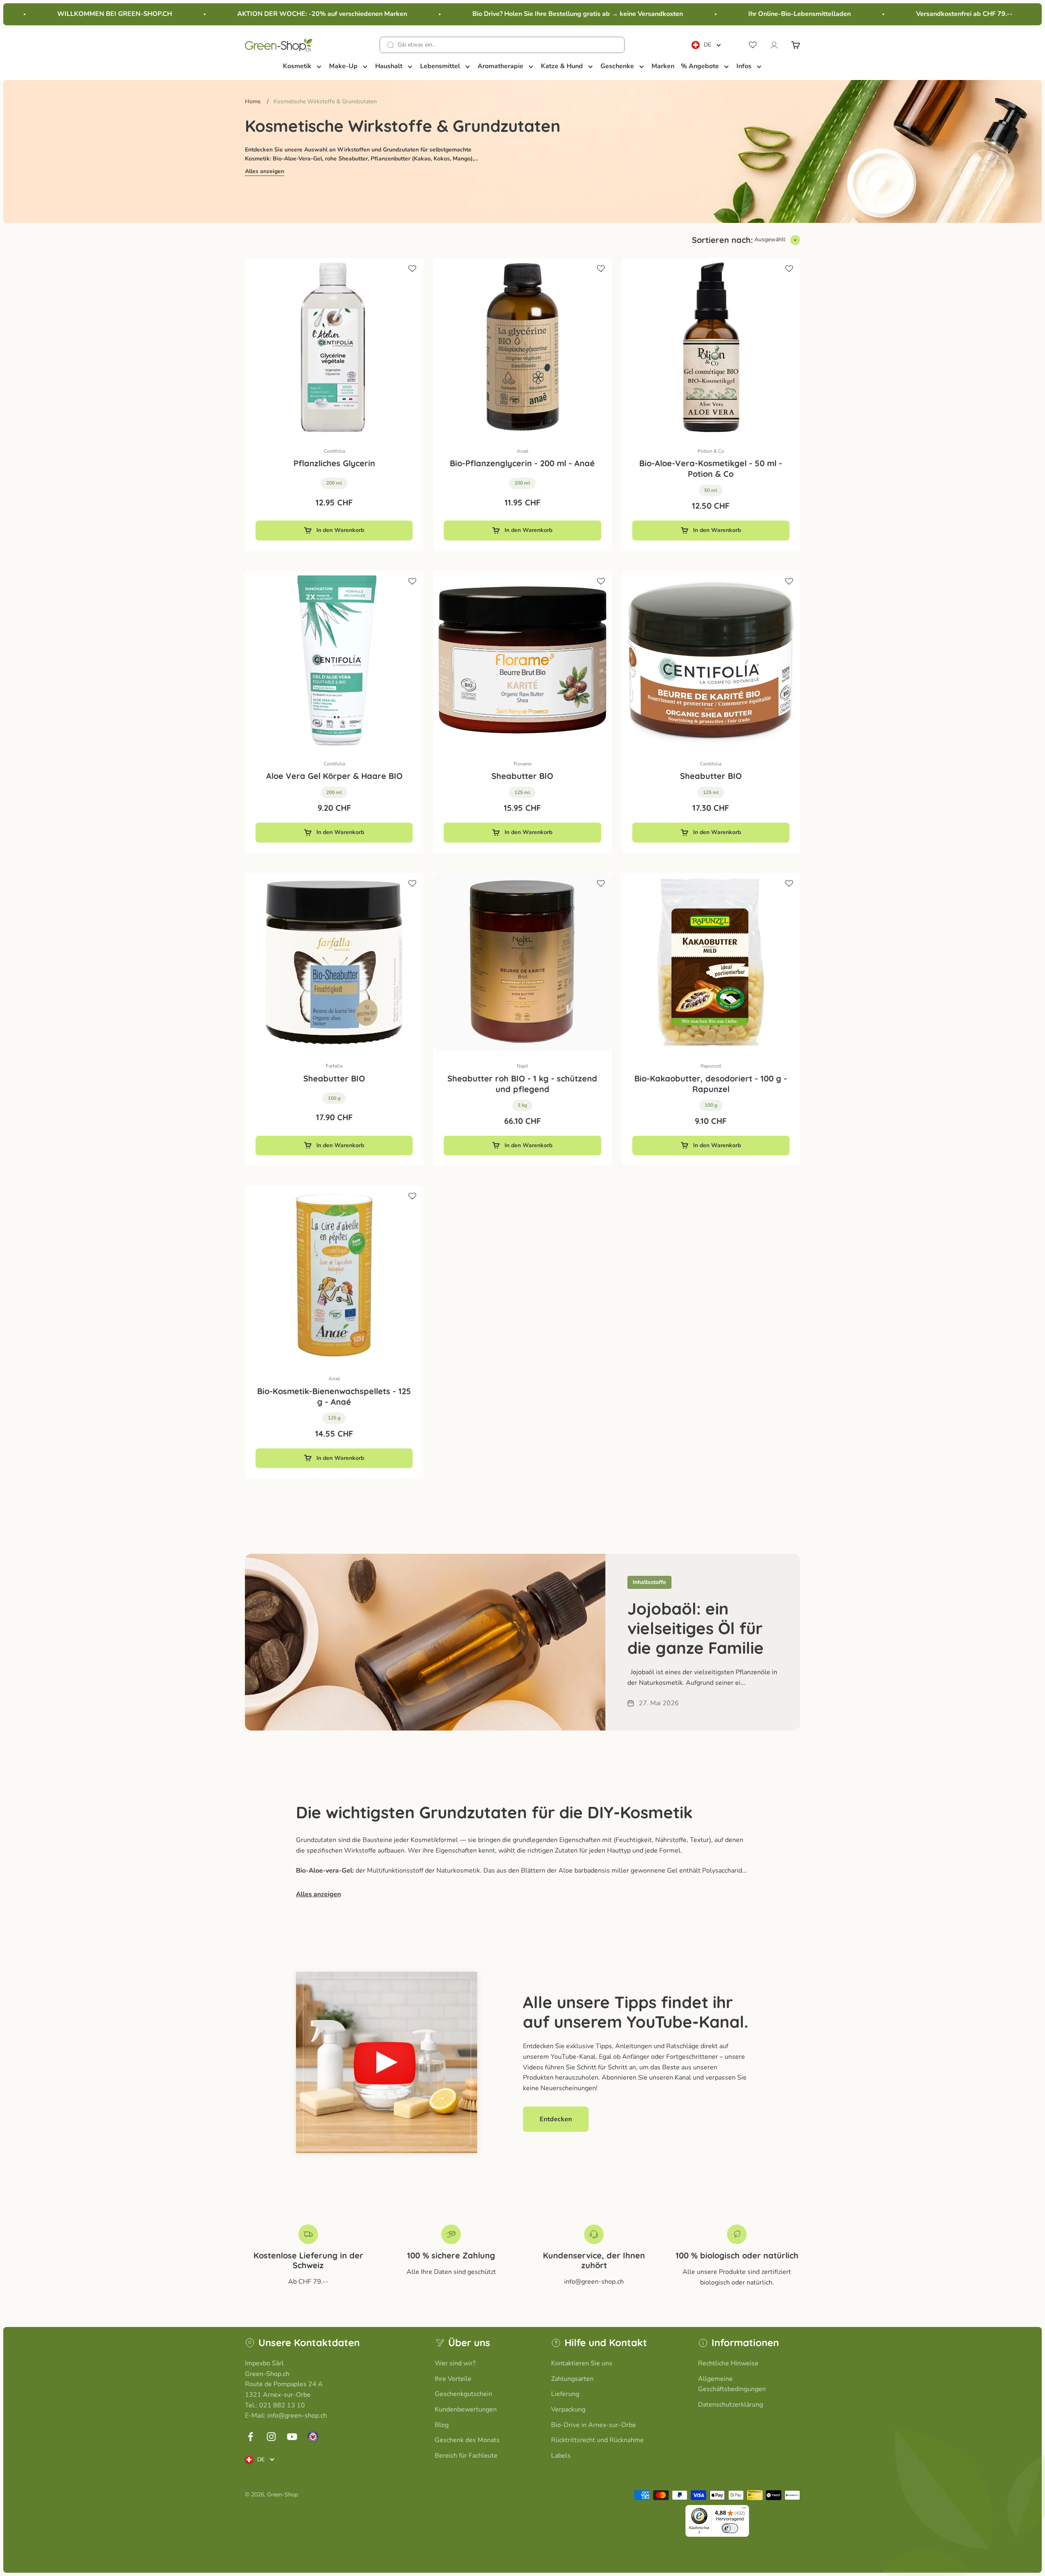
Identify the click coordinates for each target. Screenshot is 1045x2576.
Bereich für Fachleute (466, 2456)
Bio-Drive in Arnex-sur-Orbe (594, 2425)
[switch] (730, 2528)
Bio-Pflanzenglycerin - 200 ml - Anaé (522, 463)
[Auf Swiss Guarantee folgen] (313, 2437)
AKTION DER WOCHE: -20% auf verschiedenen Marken (262, 14)
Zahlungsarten (572, 2379)
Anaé (522, 451)
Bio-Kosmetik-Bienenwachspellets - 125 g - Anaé (334, 1396)
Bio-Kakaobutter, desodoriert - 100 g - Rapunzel (711, 1084)
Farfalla (334, 1066)
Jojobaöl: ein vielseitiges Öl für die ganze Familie (696, 1628)
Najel (522, 1066)
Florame (522, 764)
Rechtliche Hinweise (728, 2363)
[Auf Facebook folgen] (250, 2437)
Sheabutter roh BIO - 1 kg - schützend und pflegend (522, 1084)
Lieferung (565, 2394)
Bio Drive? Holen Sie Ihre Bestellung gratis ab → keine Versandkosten (518, 14)
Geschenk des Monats (467, 2440)
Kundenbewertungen (466, 2409)
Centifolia (334, 451)
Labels (561, 2456)
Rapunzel (711, 1066)
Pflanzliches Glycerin (334, 463)
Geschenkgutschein (464, 2394)
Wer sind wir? (455, 2363)
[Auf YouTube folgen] (292, 2437)
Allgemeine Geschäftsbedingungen (732, 2384)
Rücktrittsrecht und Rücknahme (597, 2440)
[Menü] (744, 2510)
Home (253, 101)
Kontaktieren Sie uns (582, 2363)
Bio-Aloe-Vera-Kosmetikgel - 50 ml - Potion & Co (711, 468)
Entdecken (556, 2119)
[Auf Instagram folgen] (271, 2437)
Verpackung (568, 2409)
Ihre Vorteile (453, 2379)
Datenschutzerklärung (730, 2405)
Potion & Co (711, 451)
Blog (442, 2425)
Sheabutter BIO (522, 776)
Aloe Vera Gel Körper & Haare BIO (334, 776)
